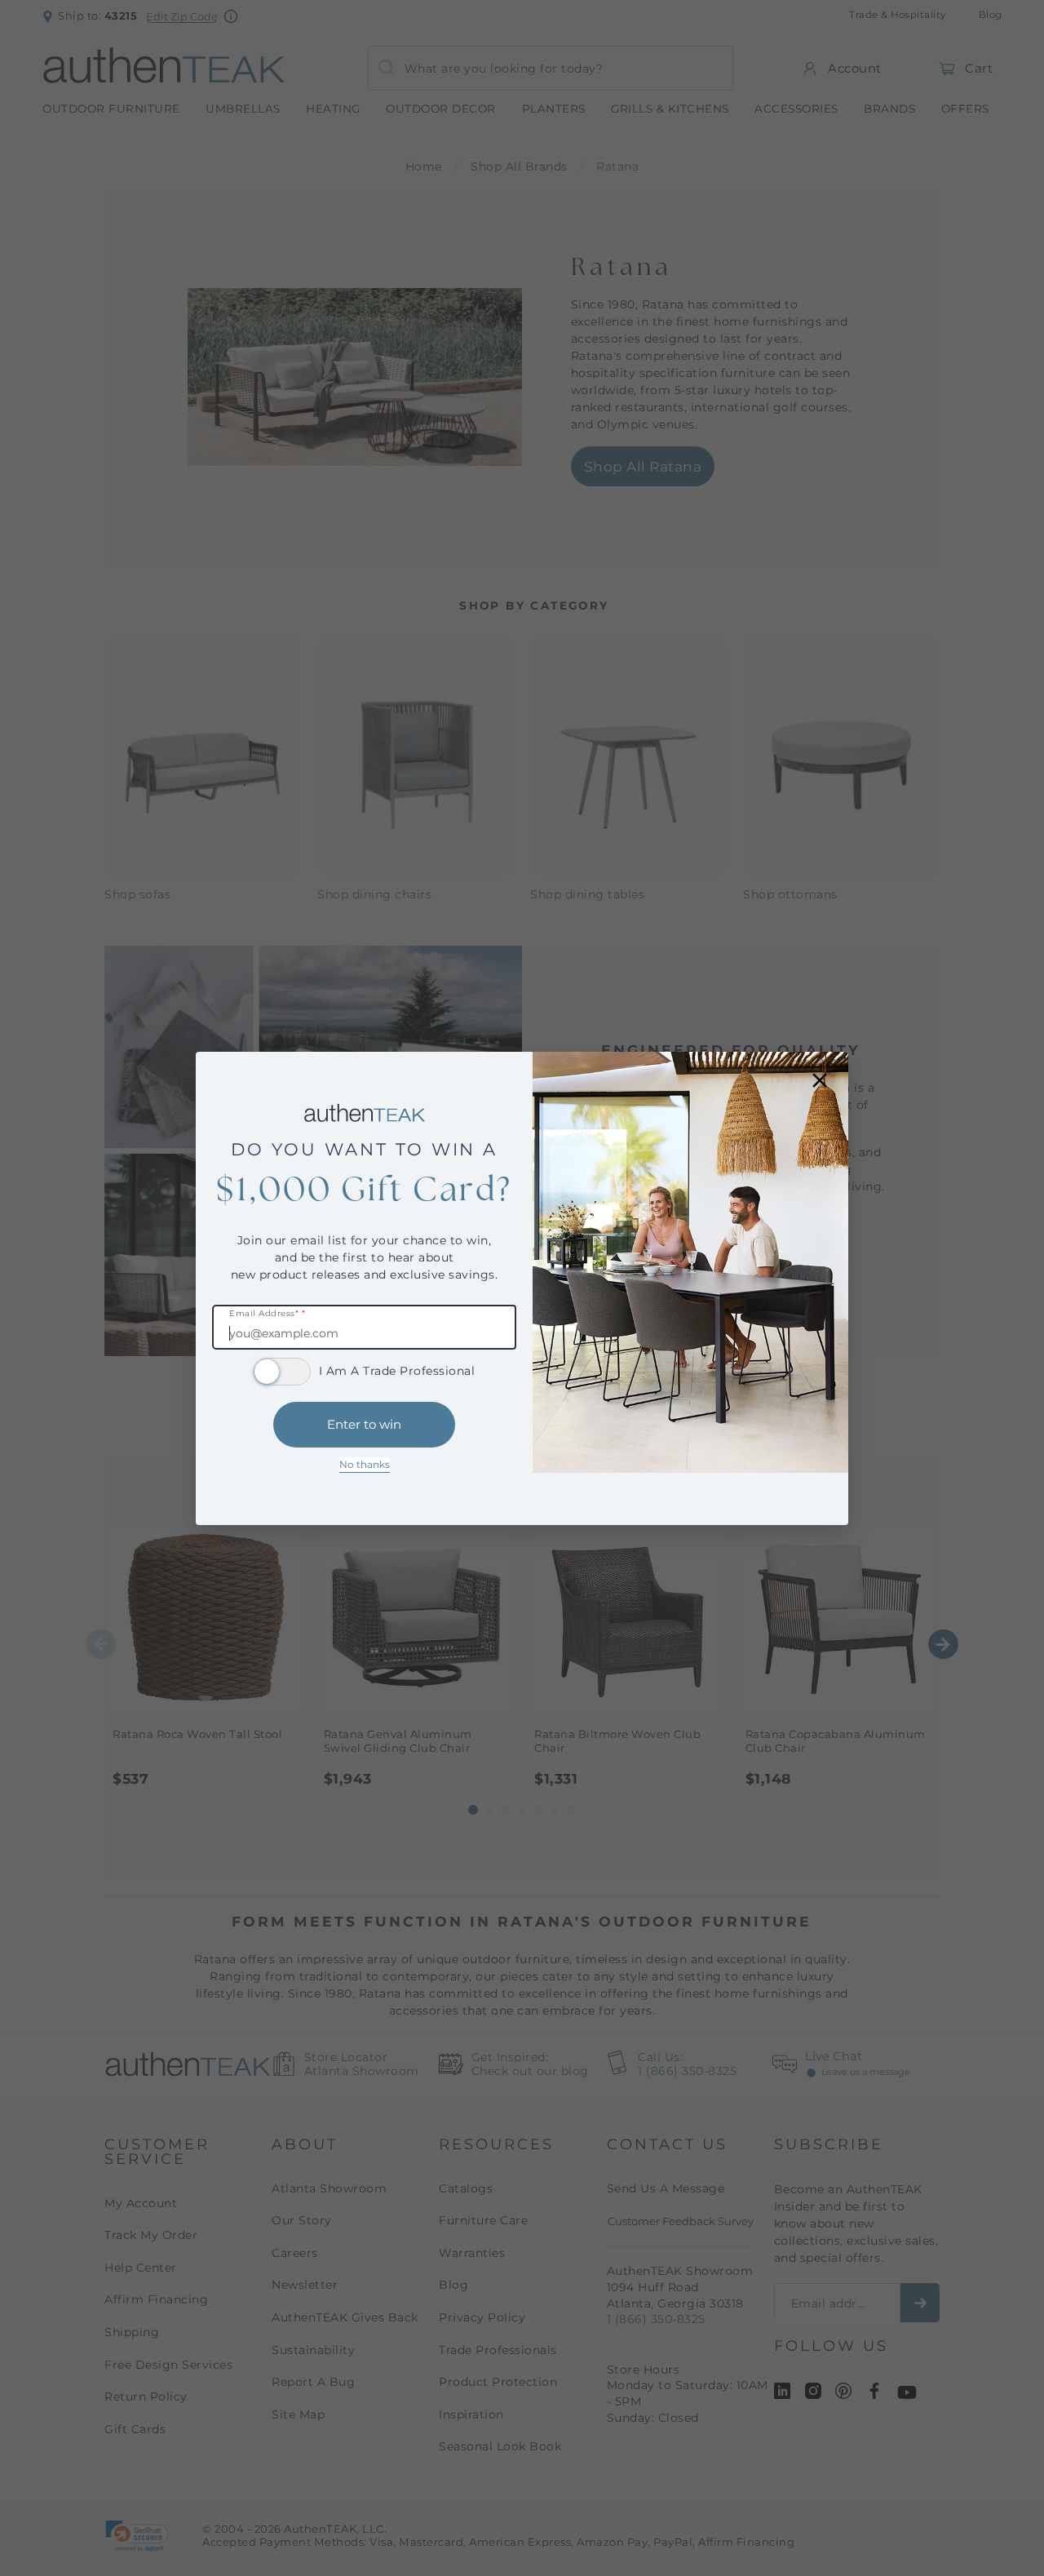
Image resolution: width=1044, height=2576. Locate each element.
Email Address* (267, 1314)
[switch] (282, 1372)
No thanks (365, 1464)
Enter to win (364, 1424)
